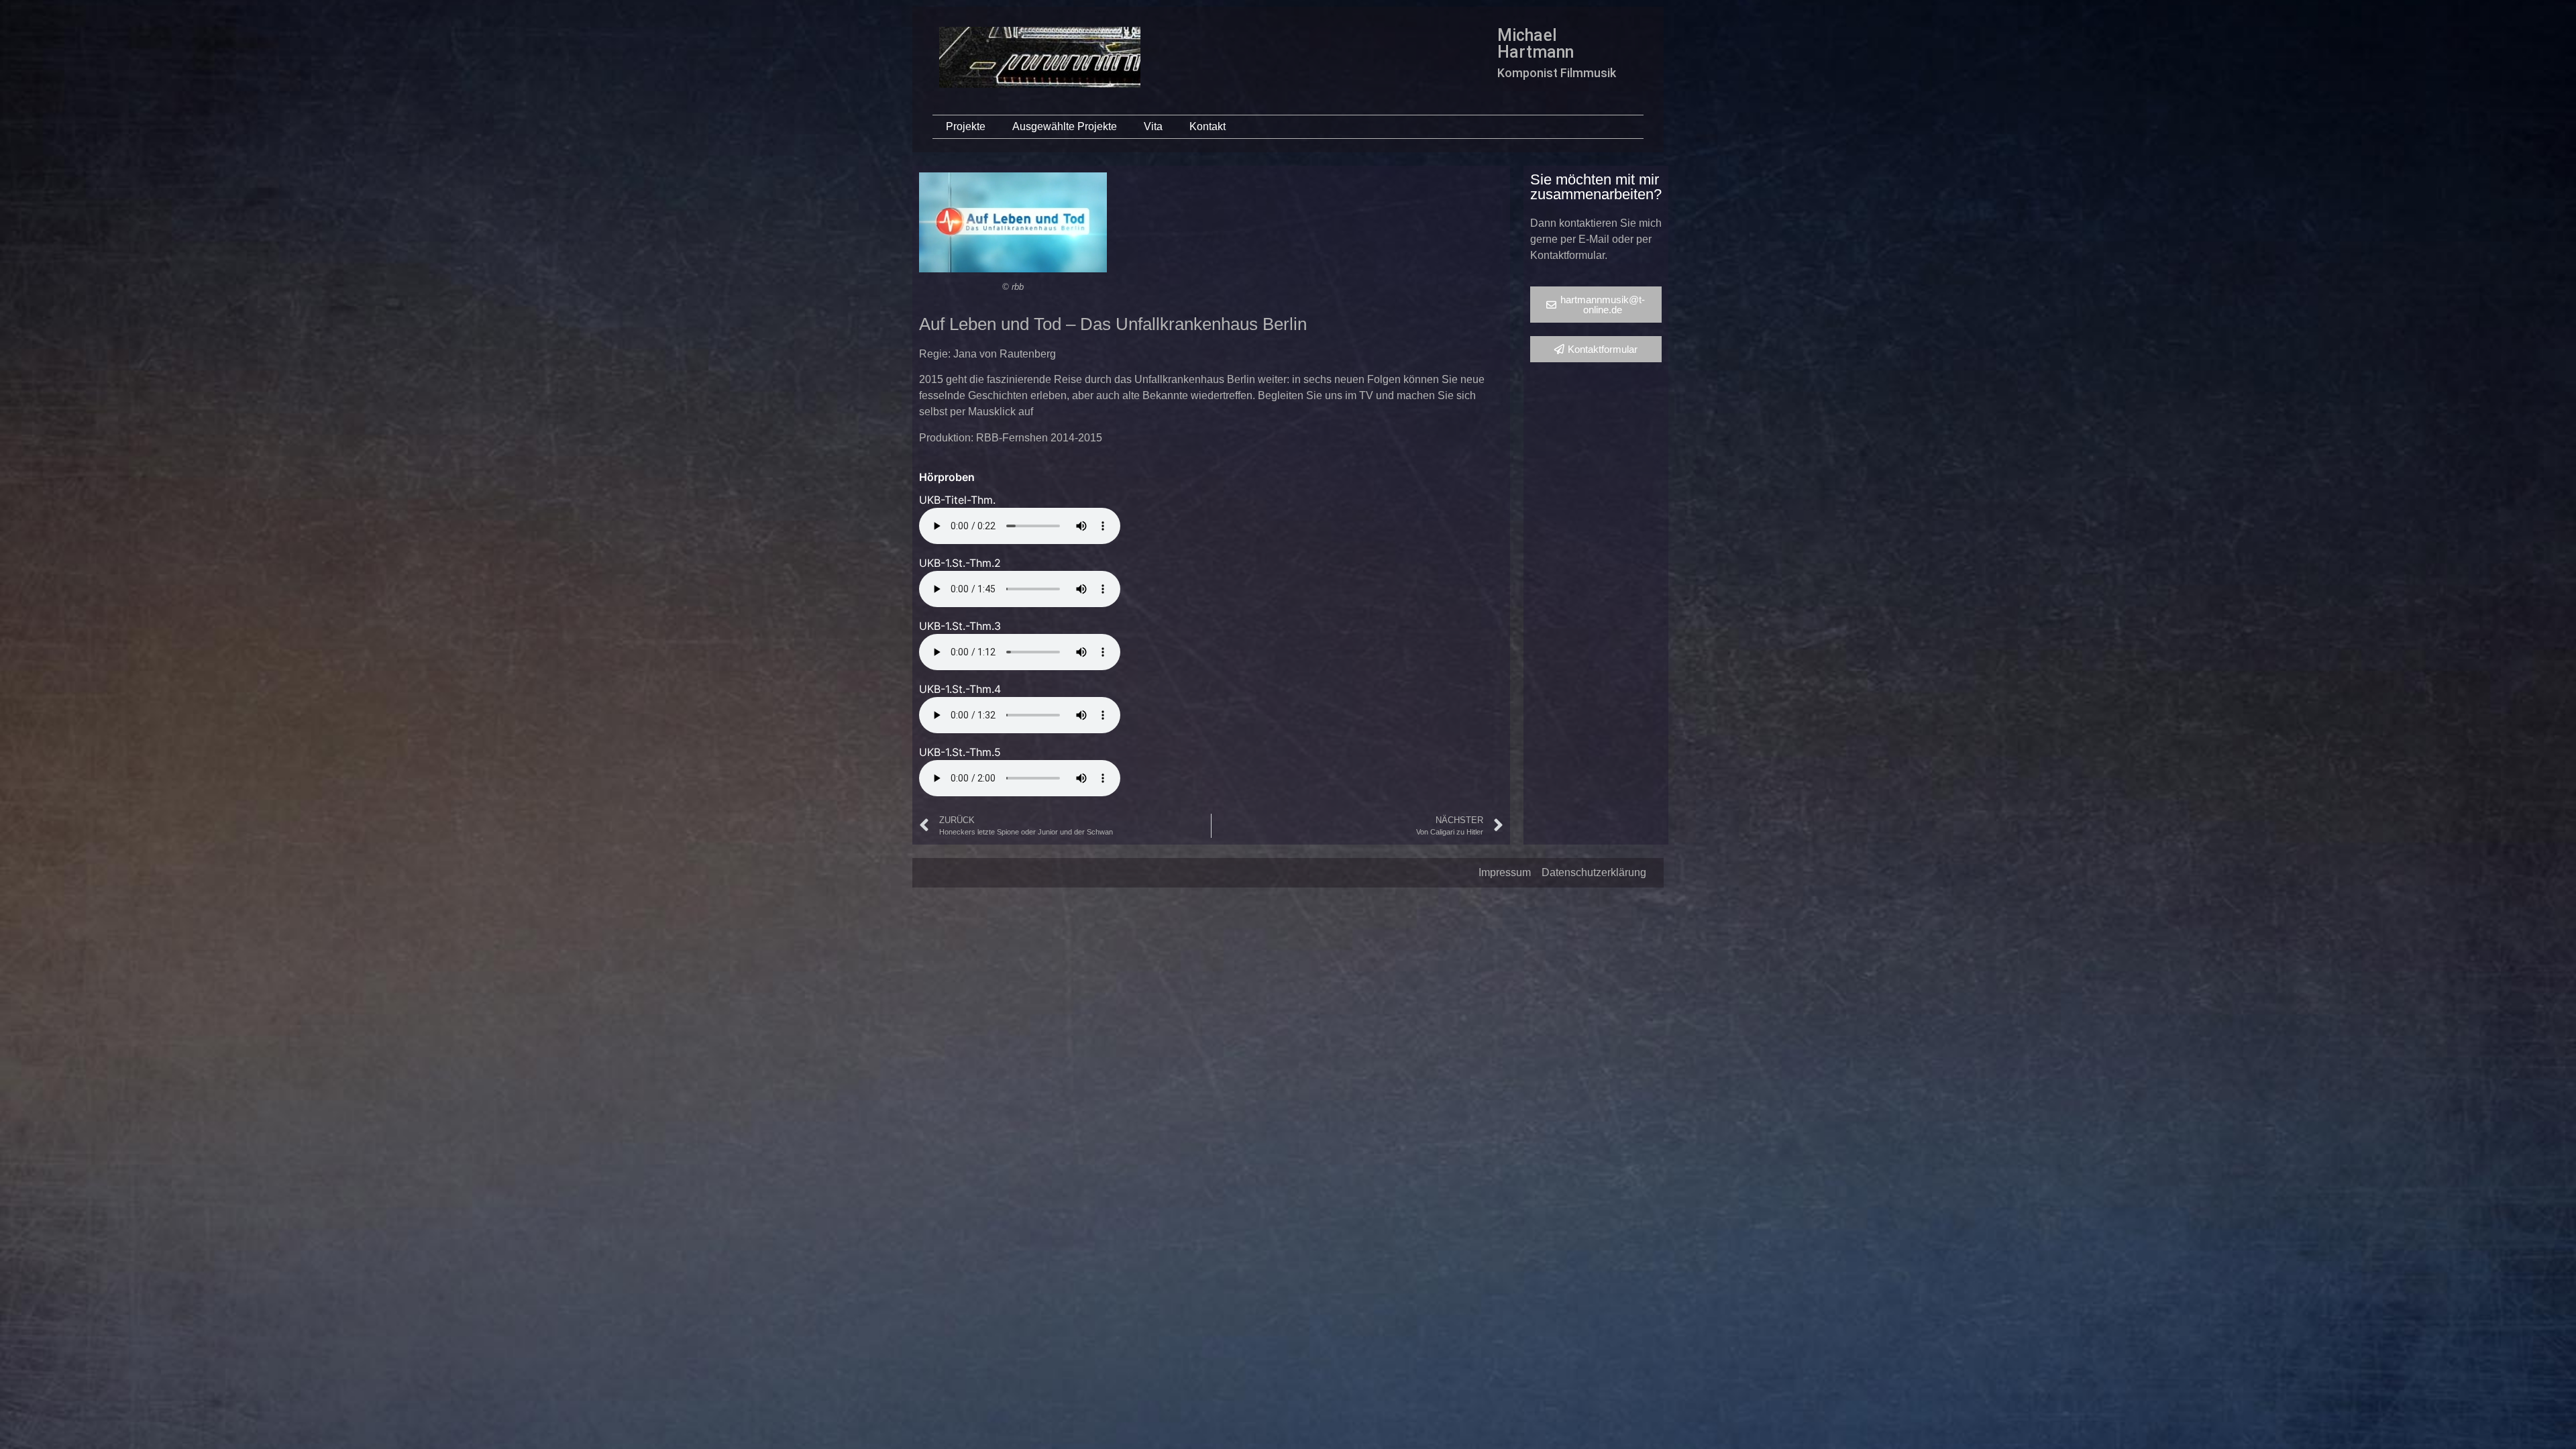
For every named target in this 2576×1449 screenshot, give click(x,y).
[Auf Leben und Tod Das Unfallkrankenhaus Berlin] (1013, 222)
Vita (1153, 126)
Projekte (966, 126)
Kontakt (1207, 126)
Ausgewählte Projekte (1065, 126)
